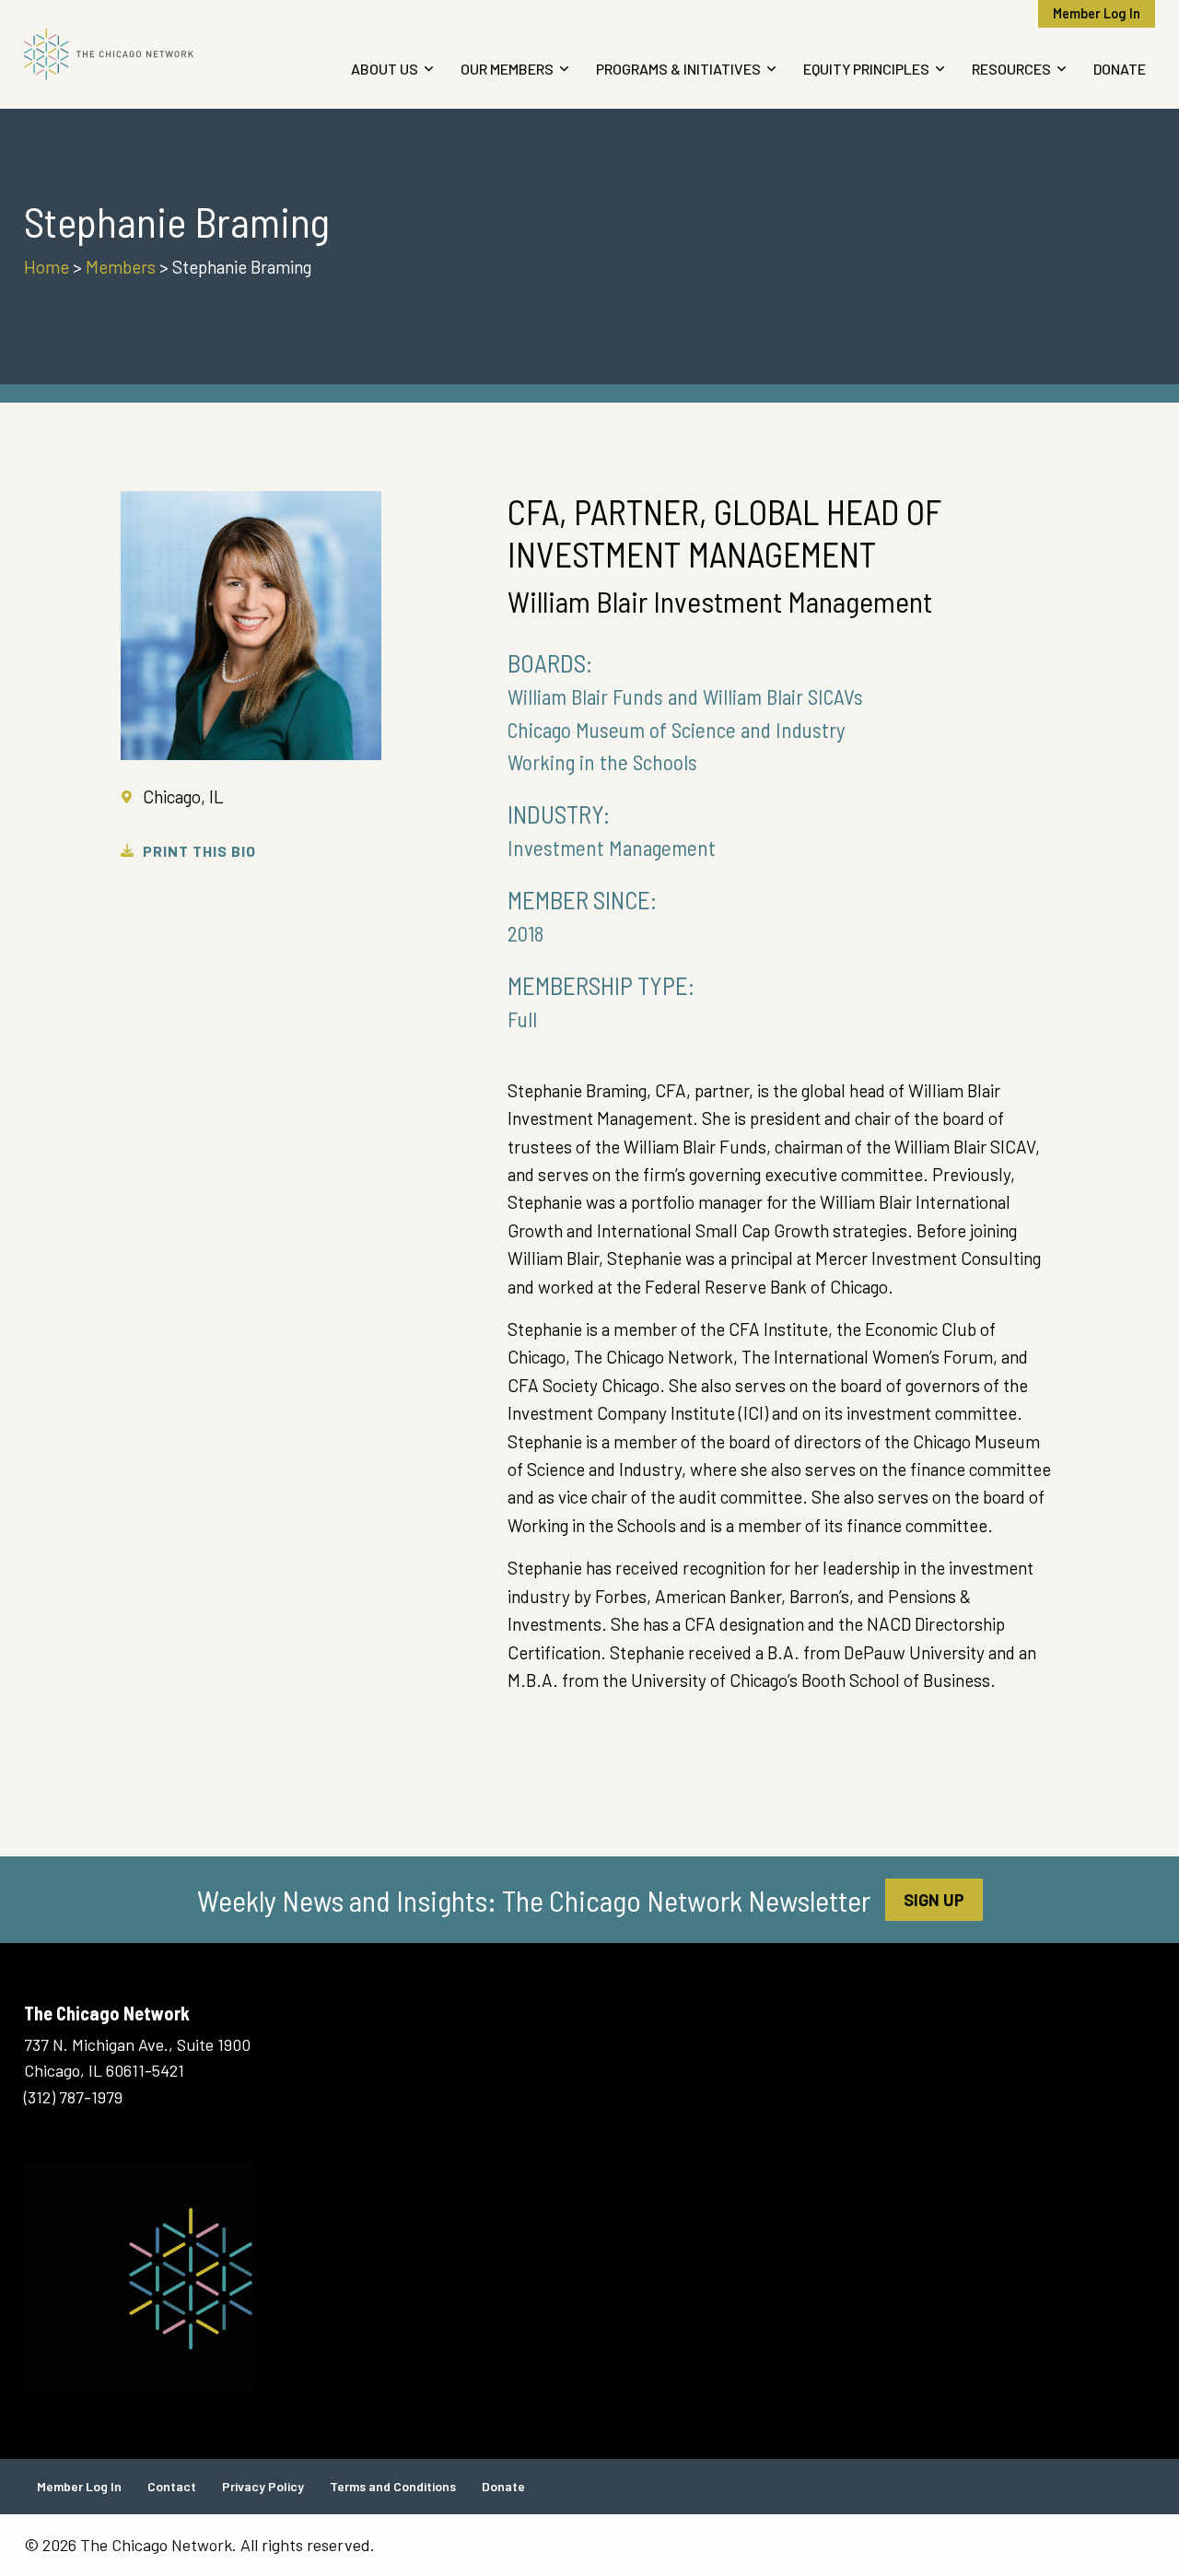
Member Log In (1097, 13)
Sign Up (934, 1900)
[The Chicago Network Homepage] (154, 54)
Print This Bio (199, 851)
